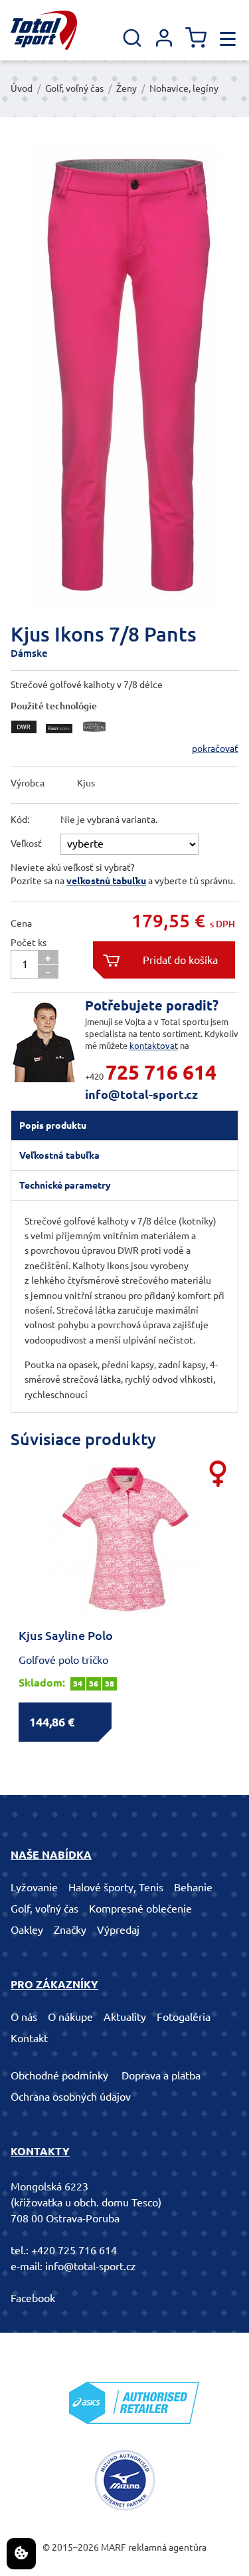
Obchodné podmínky (59, 2075)
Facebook (33, 2298)
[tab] (124, 1125)
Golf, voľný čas (74, 88)
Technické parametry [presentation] (65, 1185)
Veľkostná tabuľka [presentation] (59, 1155)
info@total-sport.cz (141, 1094)
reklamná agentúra (167, 2547)
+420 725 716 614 (74, 2250)
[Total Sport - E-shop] (44, 30)
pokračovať (215, 749)
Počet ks (29, 943)
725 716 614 (161, 1072)
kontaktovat (154, 1046)
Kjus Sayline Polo (66, 1635)
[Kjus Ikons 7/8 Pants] (124, 376)
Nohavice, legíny (184, 88)
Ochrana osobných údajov (71, 2097)
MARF (114, 2547)
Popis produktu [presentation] (53, 1125)
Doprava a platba (161, 2075)
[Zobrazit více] (27, 737)
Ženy (126, 88)
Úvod (22, 88)
